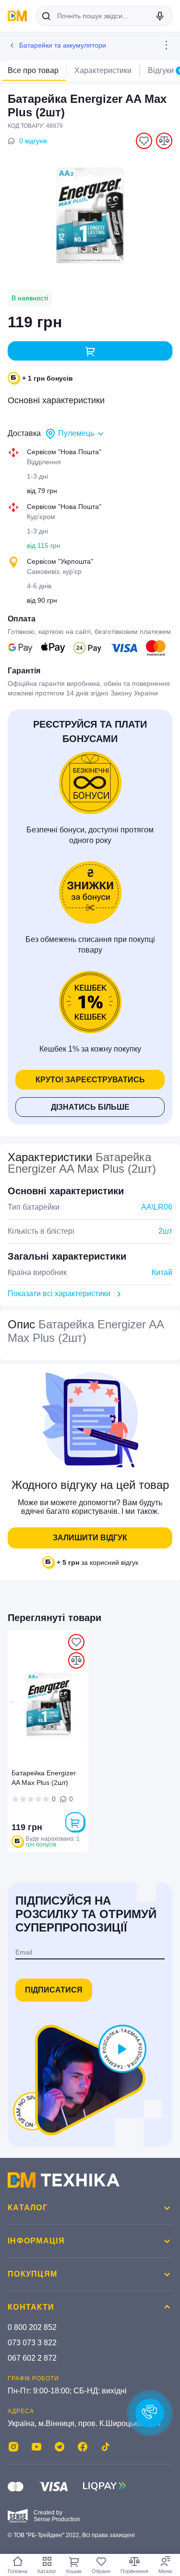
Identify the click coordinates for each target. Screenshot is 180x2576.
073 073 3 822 (32, 2343)
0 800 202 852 (32, 2327)
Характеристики (103, 70)
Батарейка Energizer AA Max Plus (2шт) (44, 1778)
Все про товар (33, 70)
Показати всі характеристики (59, 1294)
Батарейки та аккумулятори (63, 45)
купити (90, 351)
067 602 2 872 (32, 2358)
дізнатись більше (90, 1107)
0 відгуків (33, 141)
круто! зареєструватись (90, 1080)
